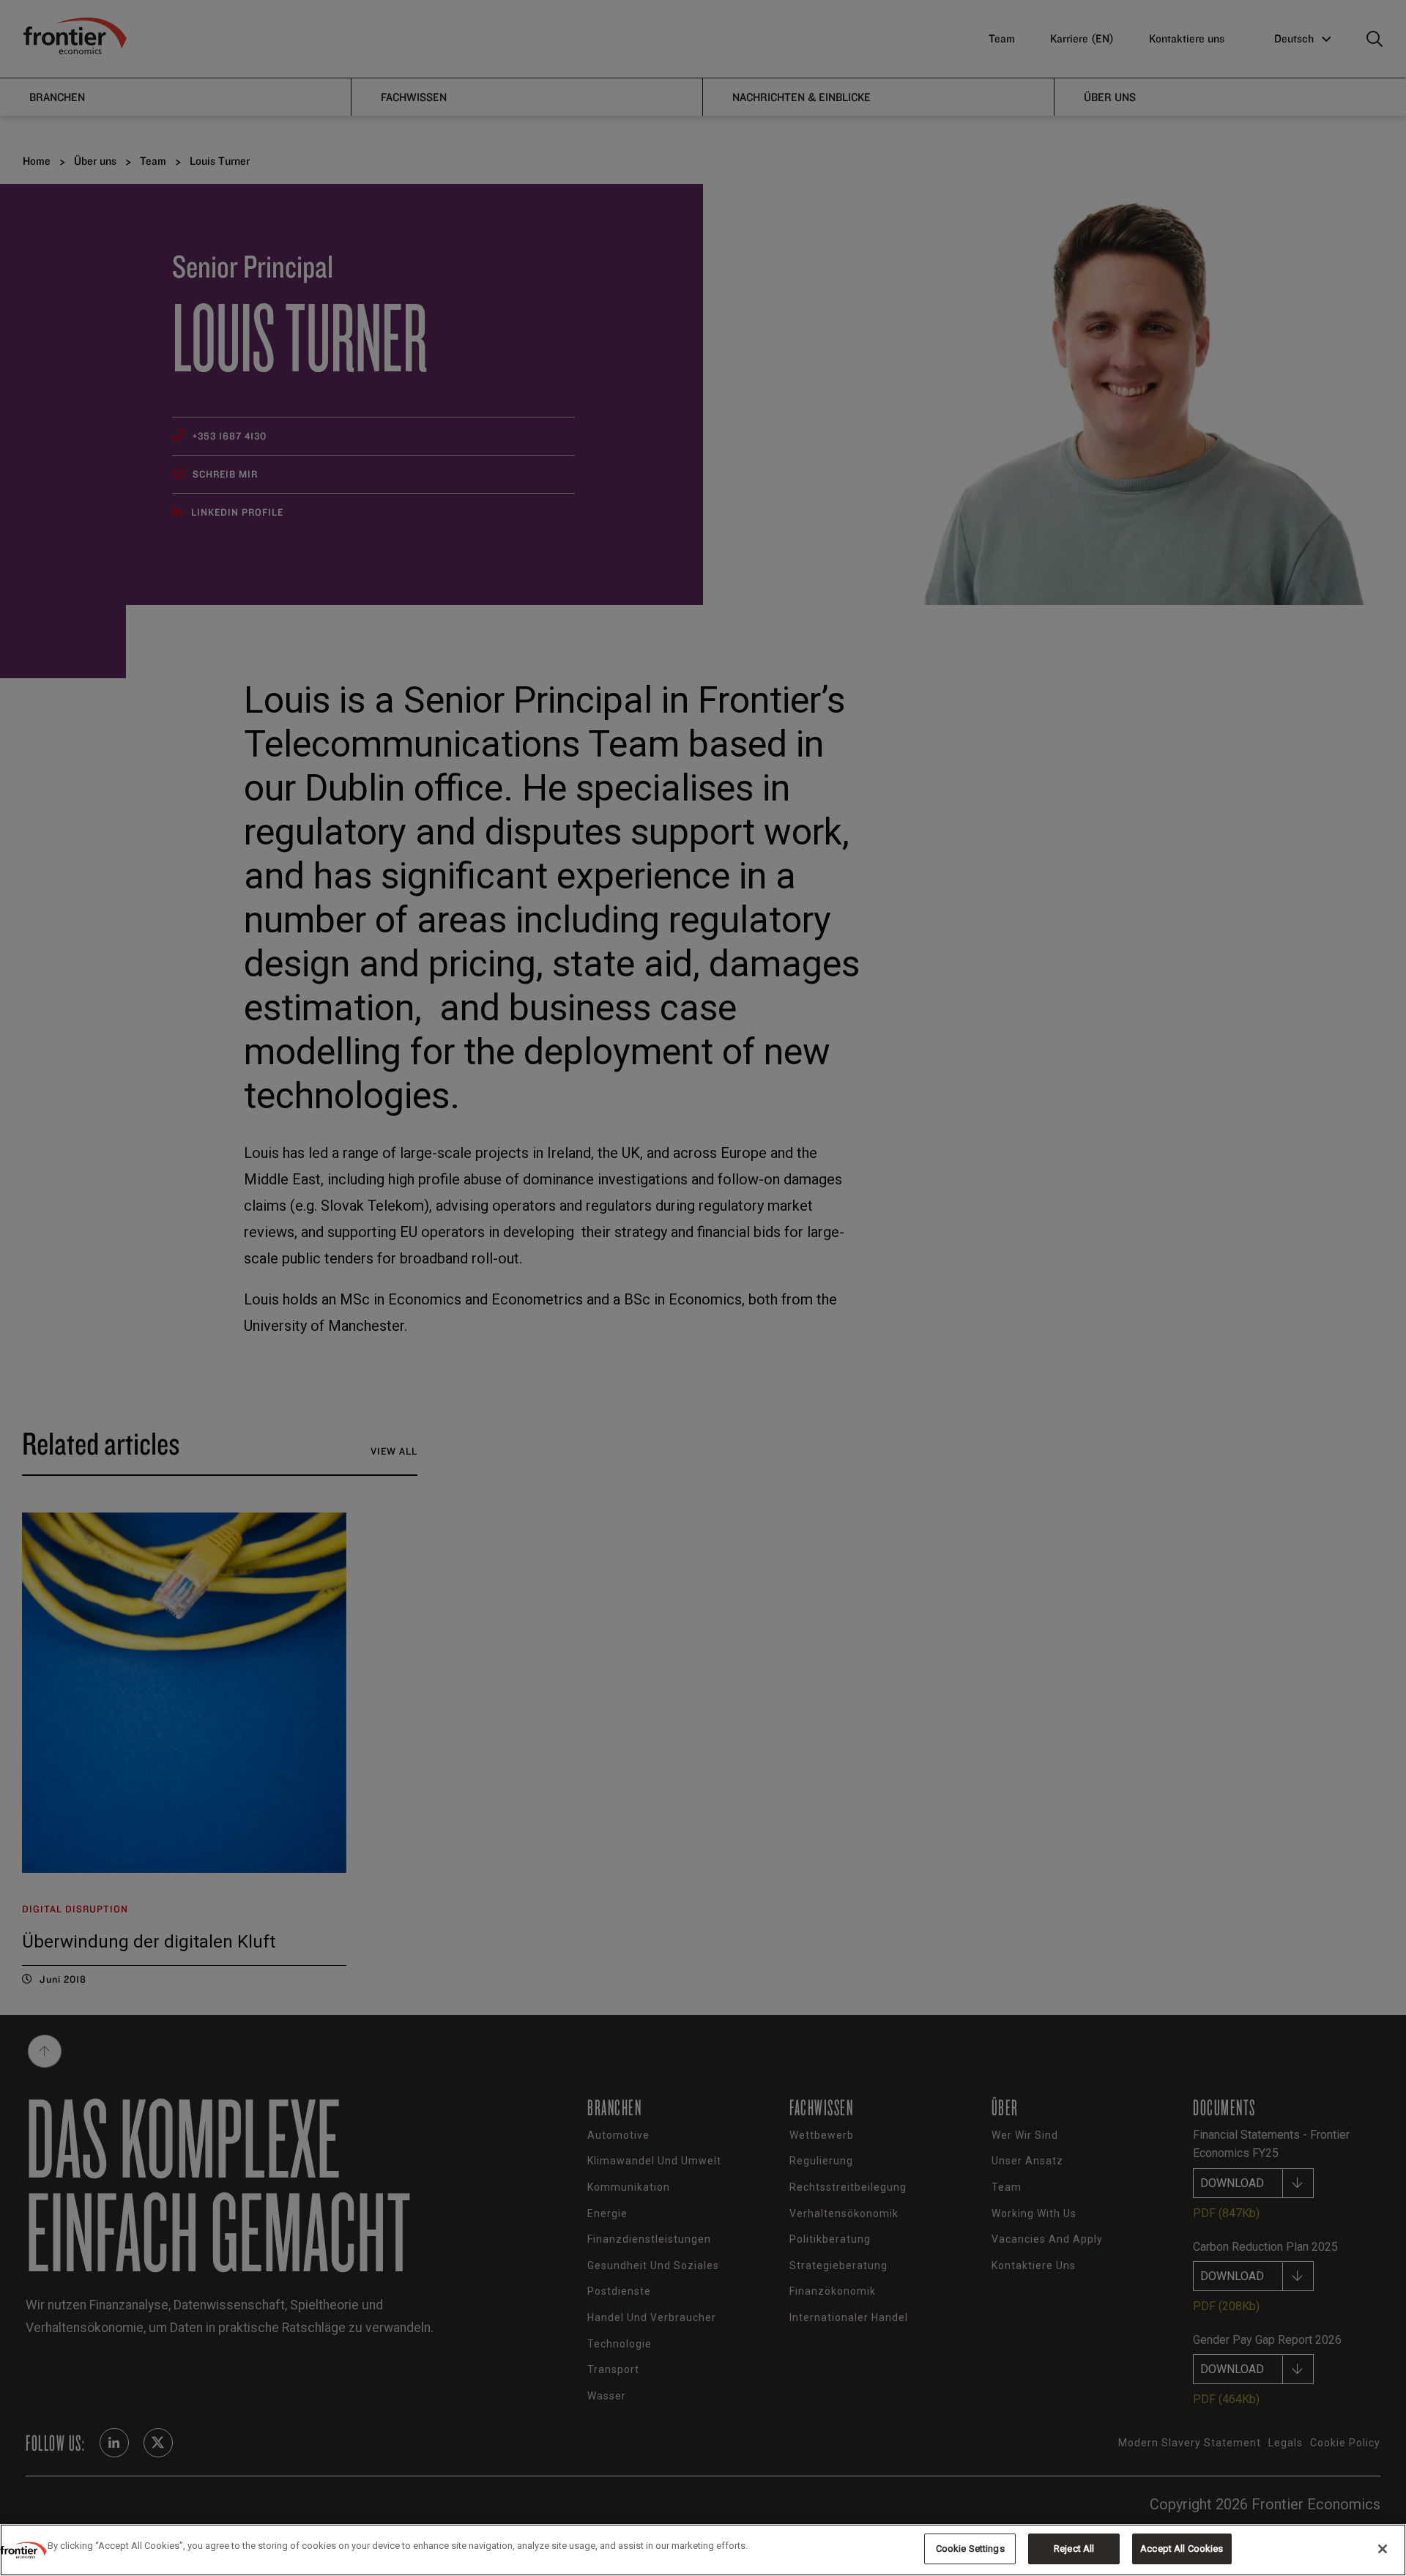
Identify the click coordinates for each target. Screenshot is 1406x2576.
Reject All (1074, 2549)
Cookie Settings (970, 2549)
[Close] (1383, 2549)
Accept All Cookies (1182, 2549)
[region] (703, 2550)
